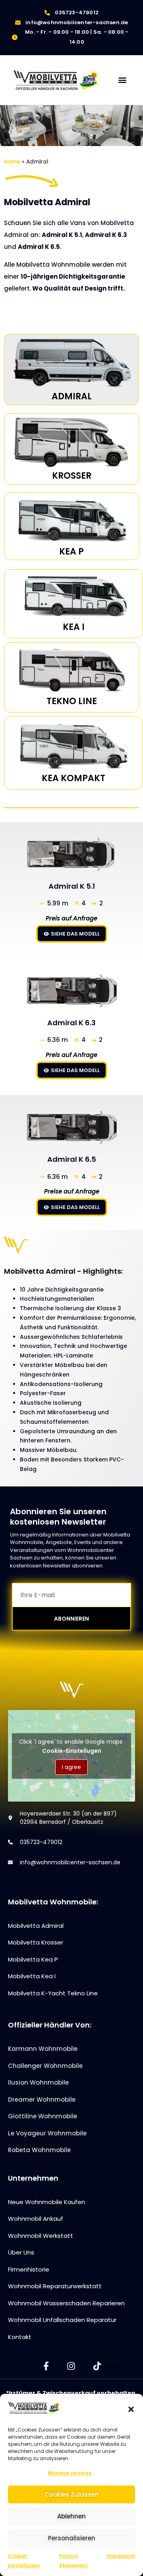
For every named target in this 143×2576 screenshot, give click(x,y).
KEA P (71, 552)
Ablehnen (71, 2516)
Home (12, 162)
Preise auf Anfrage (72, 1191)
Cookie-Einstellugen (72, 1750)
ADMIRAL (72, 396)
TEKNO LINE (72, 701)
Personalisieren (72, 2538)
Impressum (121, 2556)
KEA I (74, 627)
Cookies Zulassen (72, 2494)
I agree (71, 1767)
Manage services (70, 2473)
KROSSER (72, 476)
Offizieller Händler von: (50, 2025)
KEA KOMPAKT (73, 778)
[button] (131, 2409)
